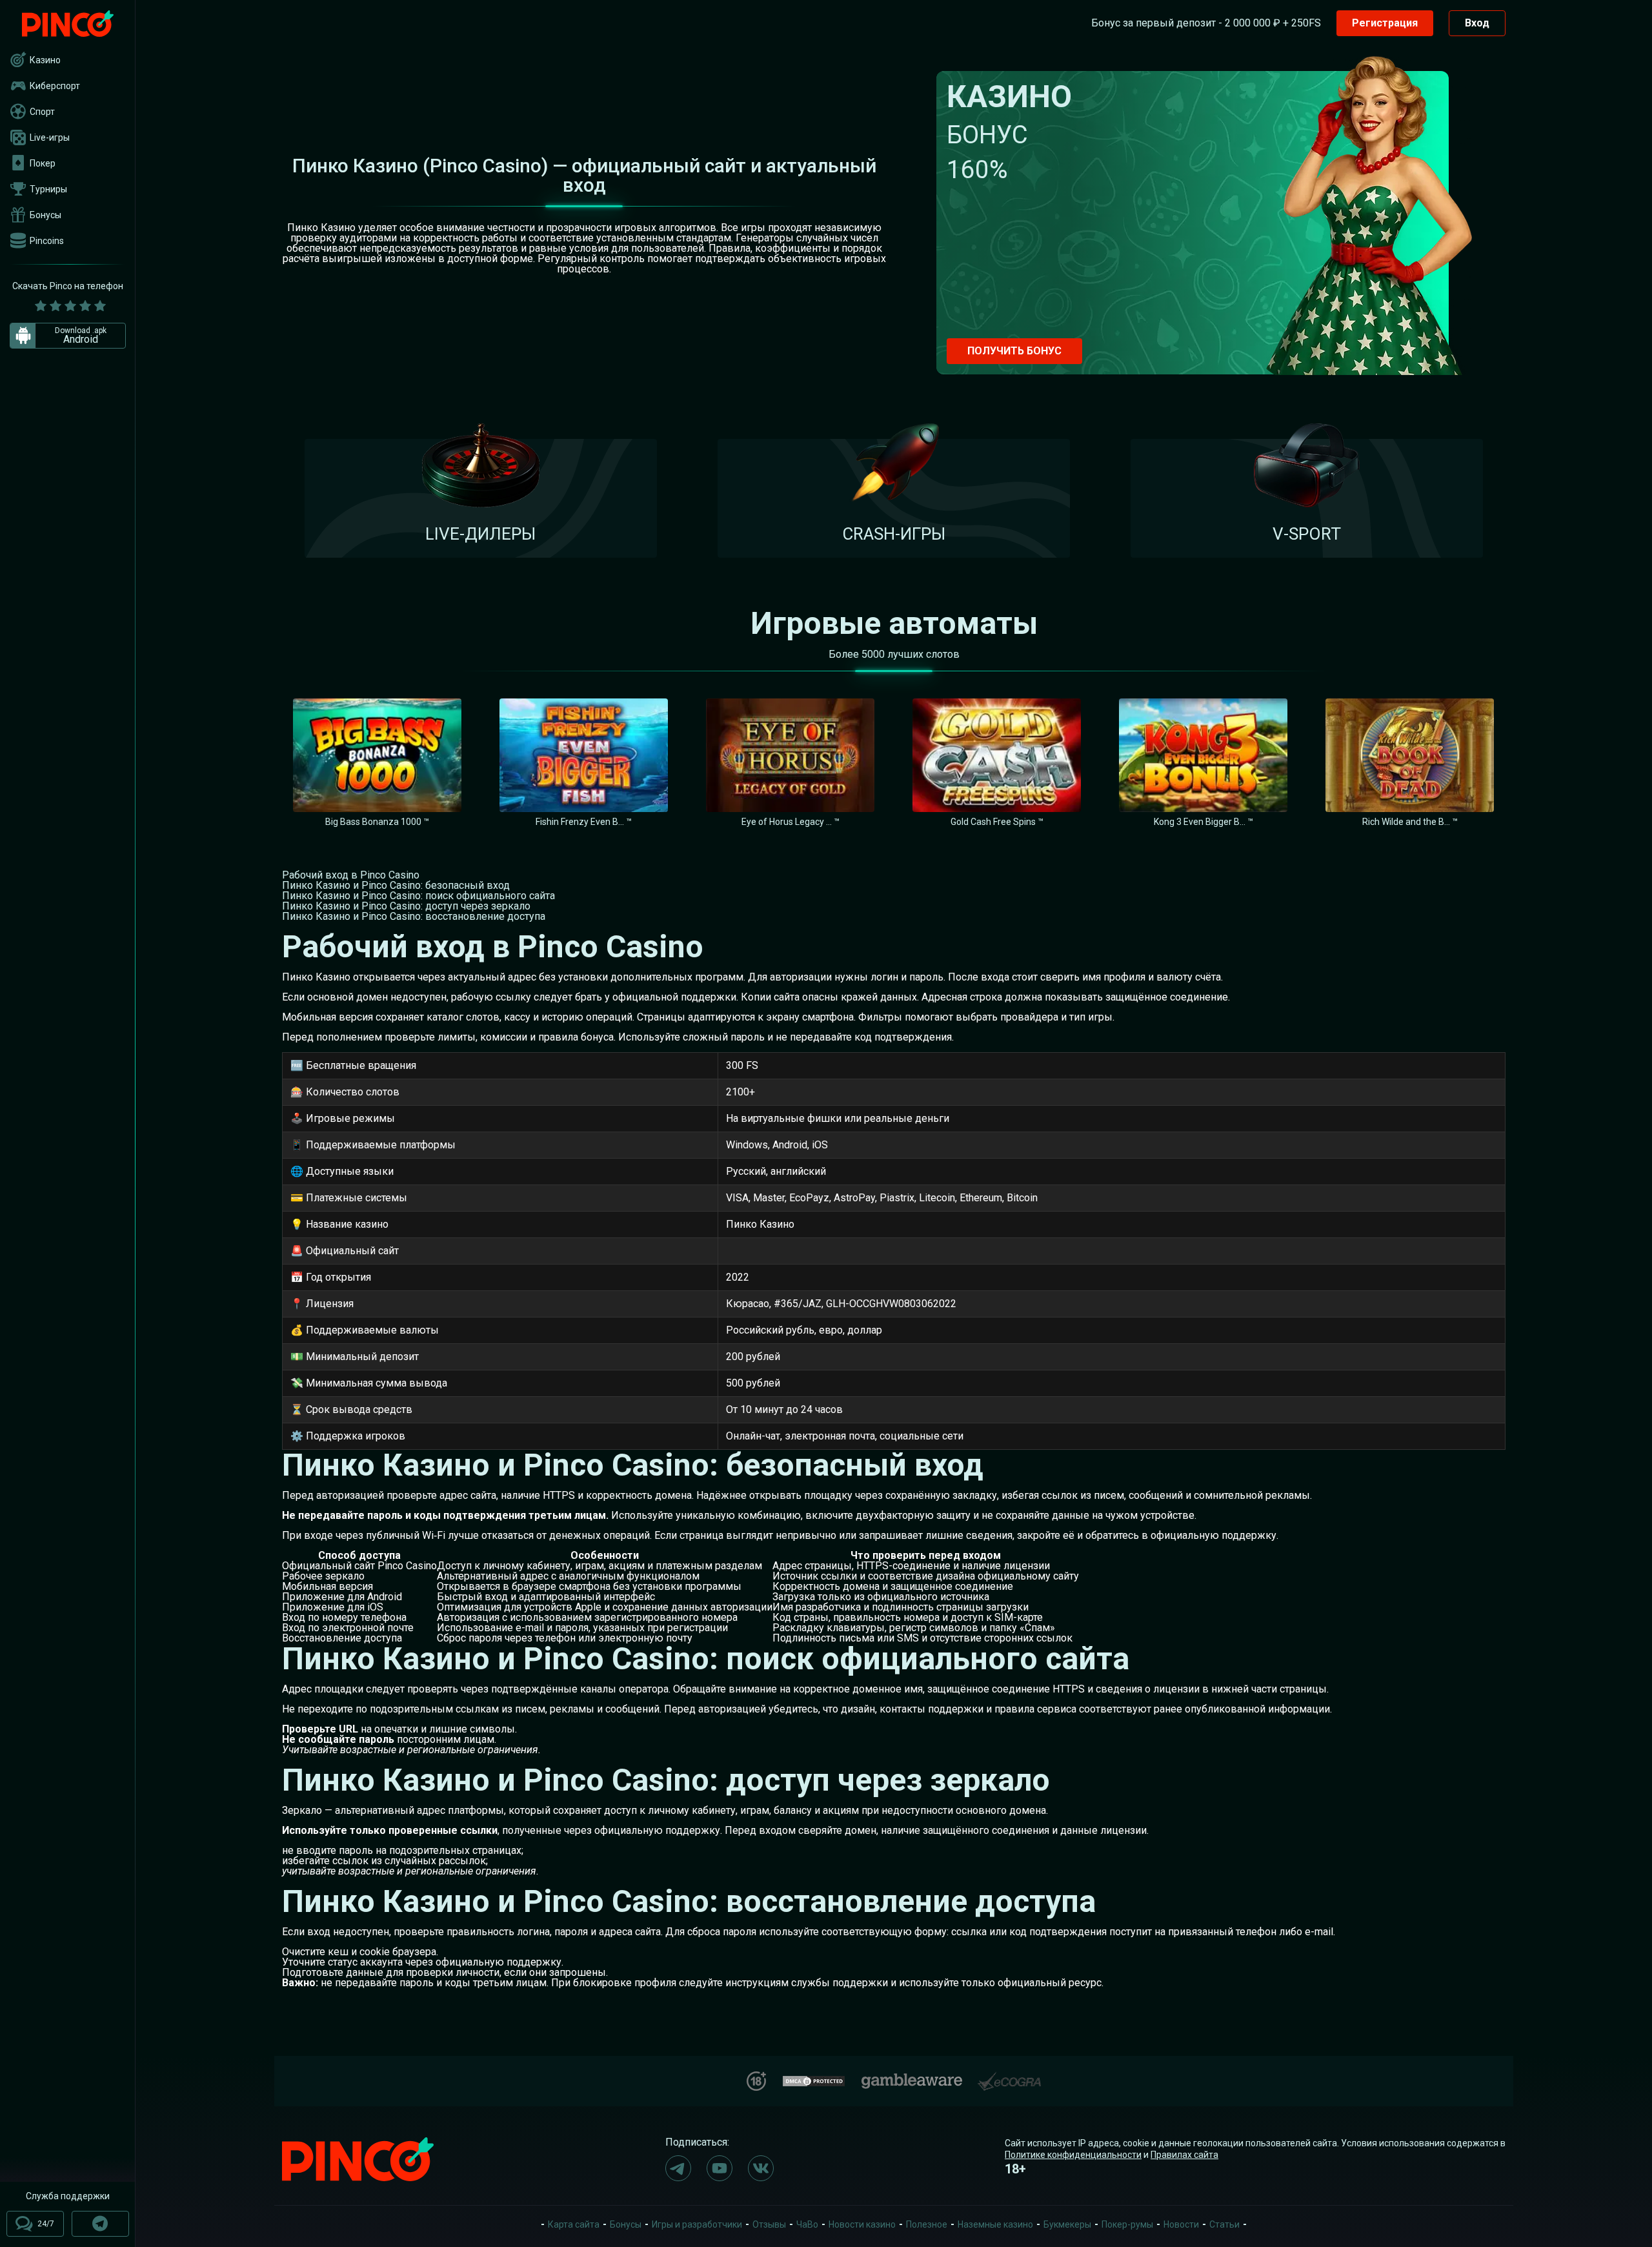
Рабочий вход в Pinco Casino (351, 875)
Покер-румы (1127, 2224)
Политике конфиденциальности (1073, 2155)
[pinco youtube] (720, 2168)
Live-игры (50, 137)
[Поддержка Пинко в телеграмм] (100, 2224)
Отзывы (769, 2224)
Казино (45, 60)
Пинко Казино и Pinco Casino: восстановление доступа (414, 916)
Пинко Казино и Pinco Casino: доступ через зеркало (406, 906)
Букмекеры (1067, 2224)
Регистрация (1385, 23)
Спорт (42, 112)
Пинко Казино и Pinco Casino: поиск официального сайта (418, 896)
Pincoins (47, 241)
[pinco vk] (761, 2168)
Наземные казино (995, 2224)
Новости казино (862, 2224)
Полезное (927, 2224)
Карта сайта (574, 2224)
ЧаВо (807, 2224)
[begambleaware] (912, 2078)
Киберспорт (55, 86)
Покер (43, 163)
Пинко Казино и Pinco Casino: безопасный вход (396, 885)
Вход (1477, 23)
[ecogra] (1009, 2076)
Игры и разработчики (697, 2224)
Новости (1181, 2224)
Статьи (1224, 2224)
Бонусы (45, 215)
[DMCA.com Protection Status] (814, 2079)
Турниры (48, 189)
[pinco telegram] (678, 2168)
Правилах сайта (1184, 2155)
